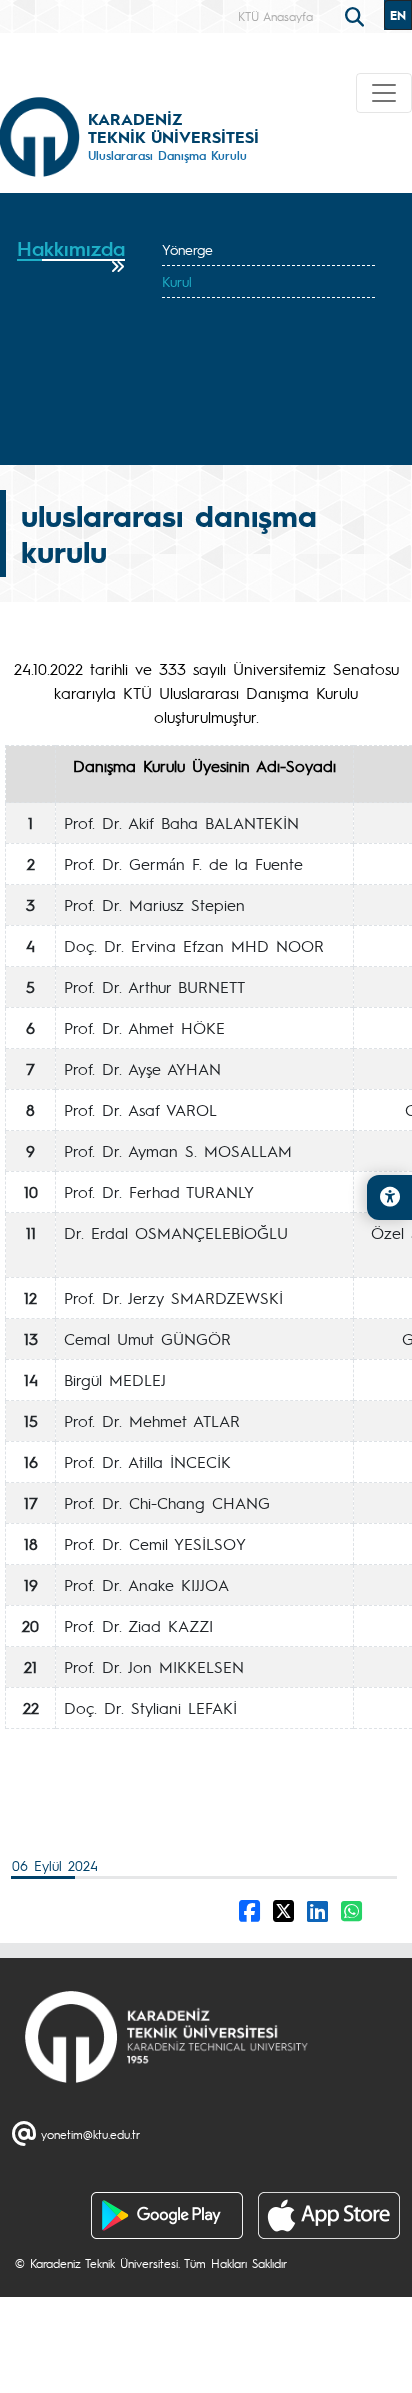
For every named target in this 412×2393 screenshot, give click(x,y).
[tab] (71, 255)
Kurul (177, 281)
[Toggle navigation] (384, 93)
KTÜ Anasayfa (275, 16)
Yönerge (187, 249)
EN (398, 15)
